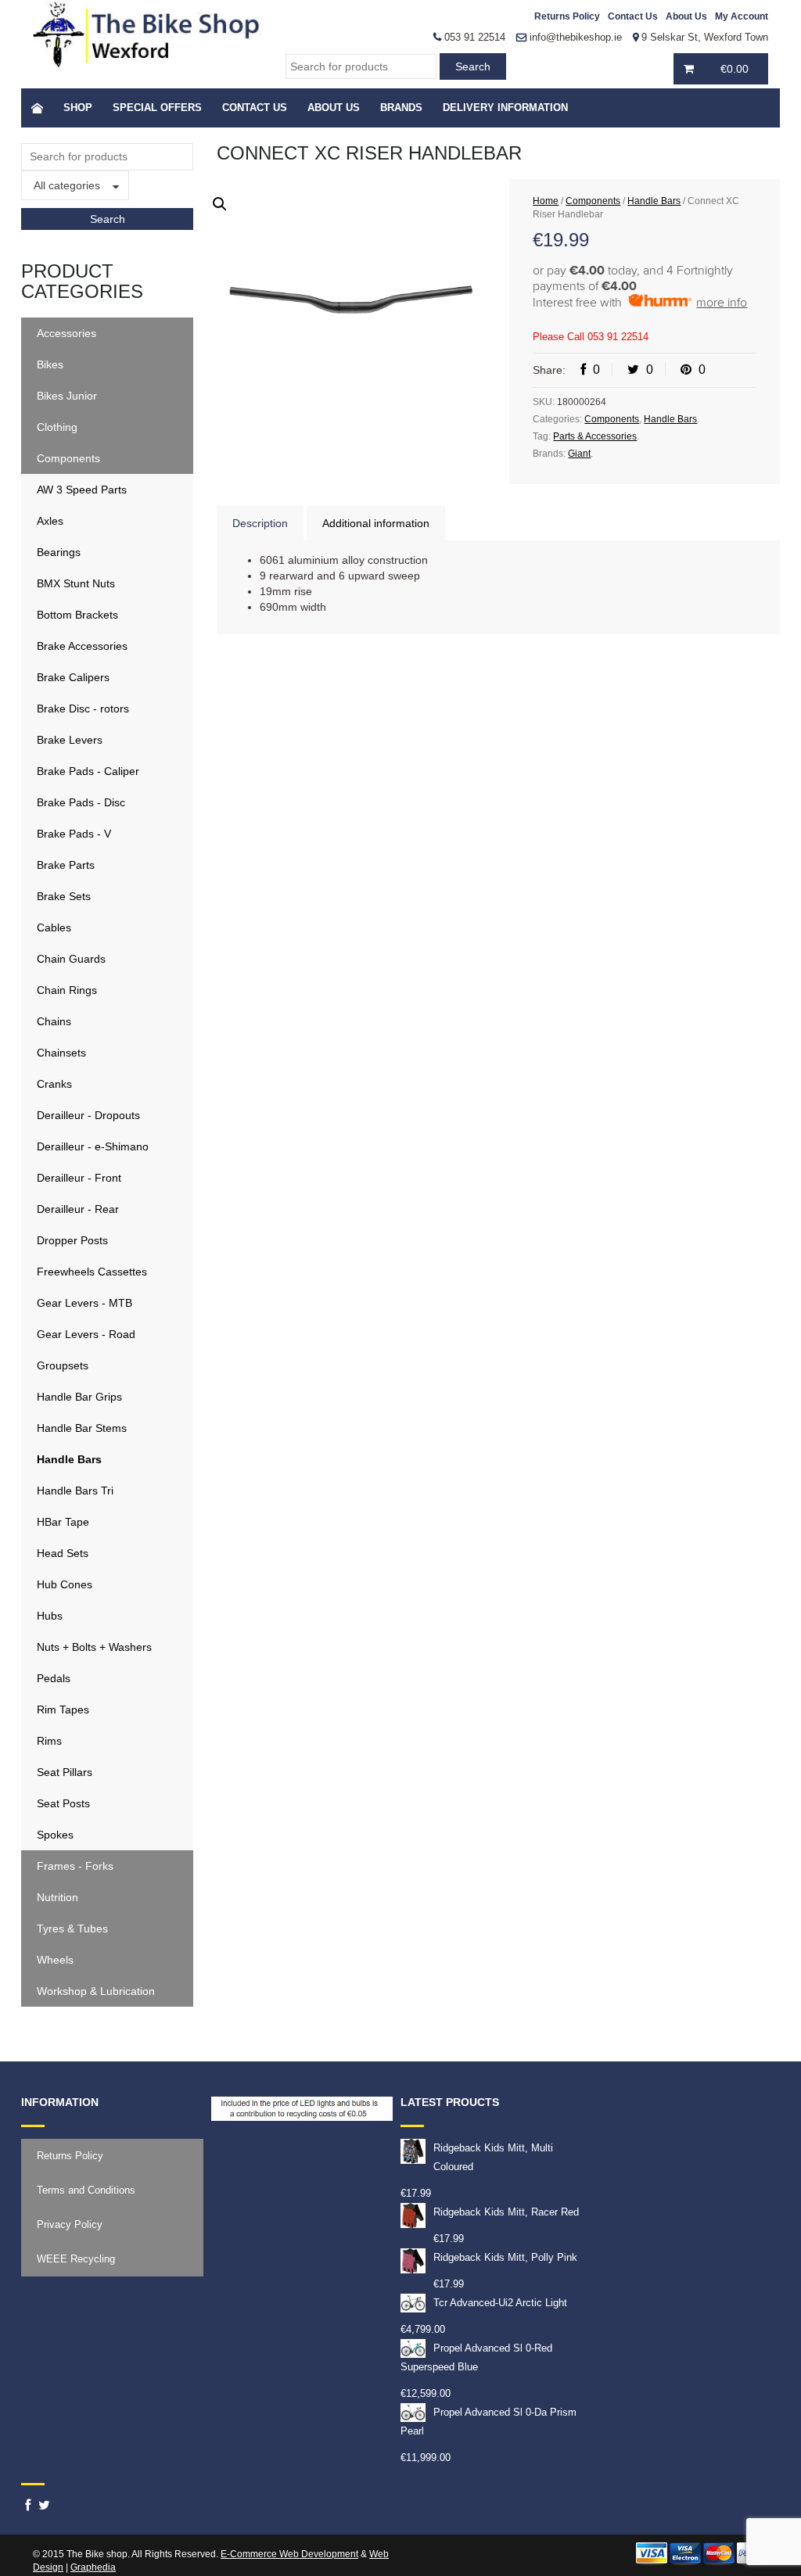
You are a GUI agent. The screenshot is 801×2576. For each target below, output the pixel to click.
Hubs (50, 1616)
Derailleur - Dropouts (88, 1115)
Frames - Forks (75, 1866)
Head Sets (63, 1553)
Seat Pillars (65, 1772)
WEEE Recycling (76, 2259)
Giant (579, 454)
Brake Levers (70, 740)
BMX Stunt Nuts (76, 583)
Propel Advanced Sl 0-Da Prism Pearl (489, 2422)
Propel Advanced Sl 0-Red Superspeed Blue (476, 2357)
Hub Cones (65, 1584)
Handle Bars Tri (75, 1491)
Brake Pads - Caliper (88, 771)
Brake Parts (66, 865)
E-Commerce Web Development (289, 2554)
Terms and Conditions (86, 2190)
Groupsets (63, 1365)
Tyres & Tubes (72, 1928)
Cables (54, 927)
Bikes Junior (67, 396)
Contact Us (633, 16)
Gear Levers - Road (86, 1334)
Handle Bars (69, 1459)
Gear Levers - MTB (84, 1303)
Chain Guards (71, 959)
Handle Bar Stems (82, 1428)
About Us (686, 16)
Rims (49, 1741)
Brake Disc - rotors (83, 709)
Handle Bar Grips (79, 1397)
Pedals (54, 1678)
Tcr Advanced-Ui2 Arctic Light (500, 2303)
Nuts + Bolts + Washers (94, 1647)
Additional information (376, 523)
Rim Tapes (63, 1710)
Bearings (59, 552)
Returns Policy (567, 16)
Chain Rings (67, 990)
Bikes (50, 364)
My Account (742, 16)
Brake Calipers (73, 677)
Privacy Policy (70, 2224)
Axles (50, 521)
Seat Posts (63, 1803)
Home (546, 201)
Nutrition (57, 1897)
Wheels (55, 1960)
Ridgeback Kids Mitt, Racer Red (506, 2212)
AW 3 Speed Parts (82, 490)
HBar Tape (63, 1522)
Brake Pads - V (74, 834)
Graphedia (93, 2567)
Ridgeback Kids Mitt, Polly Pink (505, 2257)
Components (68, 458)
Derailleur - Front (79, 1178)
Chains (54, 1021)
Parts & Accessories (595, 436)
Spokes (55, 1835)
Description (260, 523)
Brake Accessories (82, 646)
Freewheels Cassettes (92, 1272)
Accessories (66, 333)
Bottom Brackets (77, 615)
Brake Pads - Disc (81, 802)
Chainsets (61, 1053)
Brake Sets (64, 896)
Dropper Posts (72, 1240)
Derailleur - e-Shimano (93, 1146)
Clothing (57, 427)
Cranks (54, 1084)
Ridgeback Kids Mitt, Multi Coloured (493, 2157)
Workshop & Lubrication (96, 1991)
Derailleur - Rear (78, 1209)
